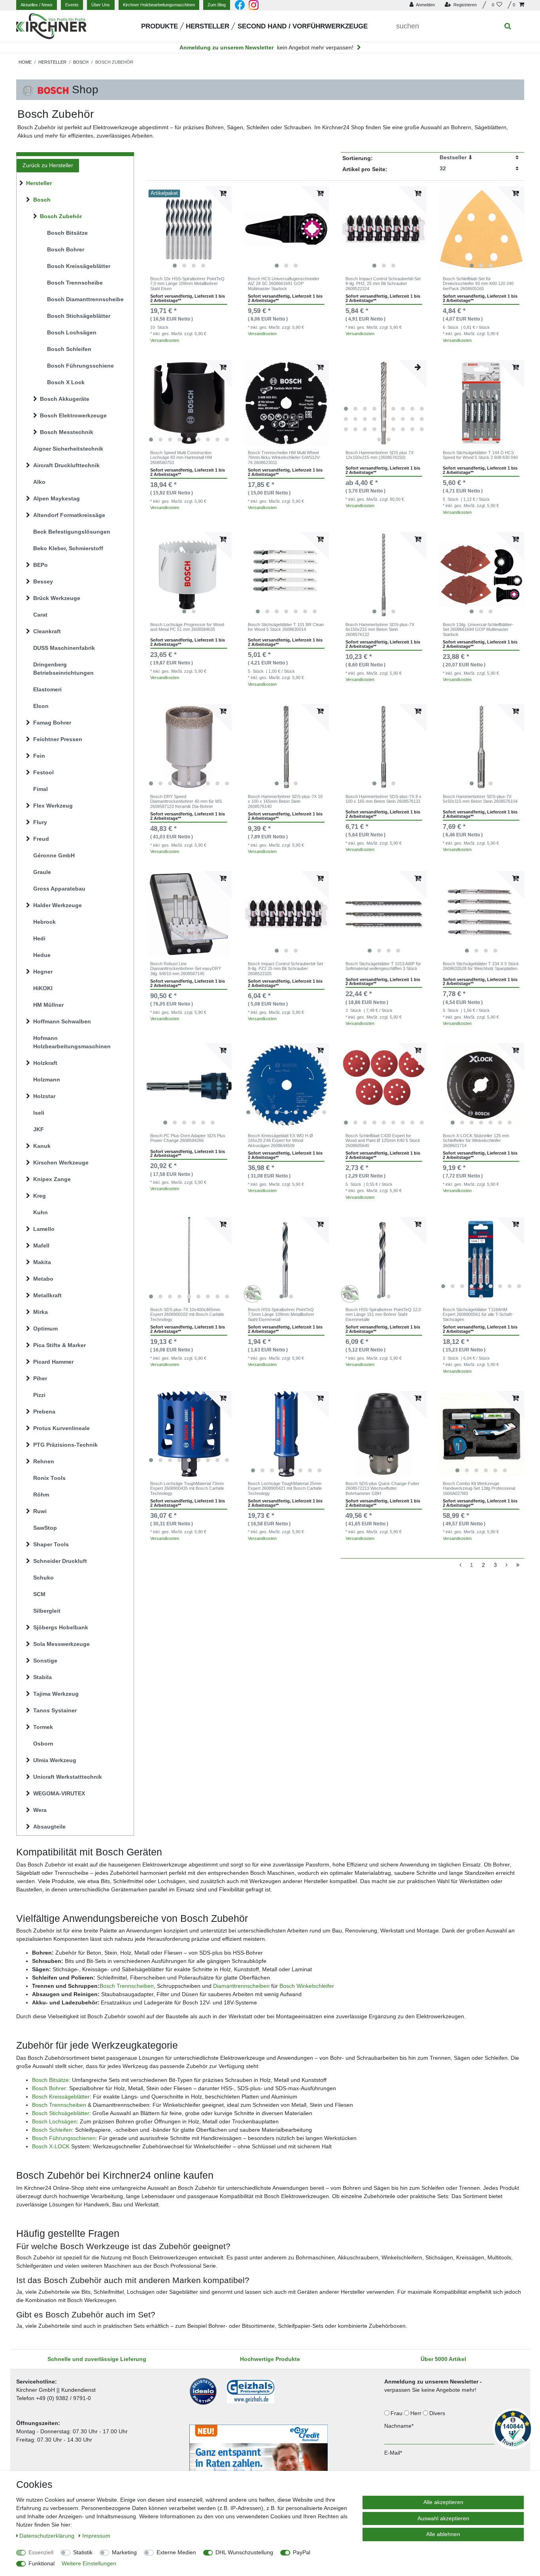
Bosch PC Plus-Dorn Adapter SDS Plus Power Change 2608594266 (188, 1138)
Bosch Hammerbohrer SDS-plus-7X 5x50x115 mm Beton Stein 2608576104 (480, 799)
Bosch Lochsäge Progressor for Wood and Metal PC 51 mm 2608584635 (187, 627)
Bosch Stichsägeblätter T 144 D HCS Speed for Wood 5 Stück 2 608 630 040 (480, 455)
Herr (417, 2413)
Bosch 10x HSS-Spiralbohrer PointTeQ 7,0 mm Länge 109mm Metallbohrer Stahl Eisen (187, 284)
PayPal (302, 2552)
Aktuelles (37, 5)
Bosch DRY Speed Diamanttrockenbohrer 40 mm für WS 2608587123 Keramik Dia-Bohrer (186, 801)
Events (72, 5)
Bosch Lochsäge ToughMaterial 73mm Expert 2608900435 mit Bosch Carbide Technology (187, 1488)
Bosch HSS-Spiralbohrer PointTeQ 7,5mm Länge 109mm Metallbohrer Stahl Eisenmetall (281, 1314)
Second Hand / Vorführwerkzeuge (303, 26)
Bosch (81, 62)
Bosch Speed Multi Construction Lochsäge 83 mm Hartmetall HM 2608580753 (181, 458)
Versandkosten (165, 340)
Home (25, 62)
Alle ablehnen (443, 2534)
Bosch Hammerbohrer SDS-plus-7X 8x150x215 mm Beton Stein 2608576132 (380, 629)
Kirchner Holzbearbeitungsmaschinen (159, 5)
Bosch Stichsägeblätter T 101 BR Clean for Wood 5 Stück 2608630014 (286, 627)
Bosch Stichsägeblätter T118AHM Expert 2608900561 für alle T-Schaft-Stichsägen (478, 1314)
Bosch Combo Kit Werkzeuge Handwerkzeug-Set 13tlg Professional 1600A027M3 (479, 1488)
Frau (397, 2413)
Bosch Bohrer (49, 2088)
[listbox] (189, 229)
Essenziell (41, 2552)
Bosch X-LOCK (51, 2146)
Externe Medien (176, 2552)
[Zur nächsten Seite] (507, 1565)
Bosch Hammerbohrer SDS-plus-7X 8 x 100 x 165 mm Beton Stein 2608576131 (383, 799)
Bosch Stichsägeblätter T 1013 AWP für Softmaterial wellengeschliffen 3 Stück (383, 966)
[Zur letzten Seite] (518, 1565)
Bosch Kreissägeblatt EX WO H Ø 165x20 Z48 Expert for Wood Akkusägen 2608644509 (280, 1141)
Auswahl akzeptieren (443, 2518)
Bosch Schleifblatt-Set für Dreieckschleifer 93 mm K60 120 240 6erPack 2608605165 (478, 284)
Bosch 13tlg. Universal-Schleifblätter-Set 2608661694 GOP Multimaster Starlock (478, 629)
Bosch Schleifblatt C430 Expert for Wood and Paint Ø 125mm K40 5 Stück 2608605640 (383, 1141)
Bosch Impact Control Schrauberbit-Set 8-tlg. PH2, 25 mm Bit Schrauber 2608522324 (383, 284)
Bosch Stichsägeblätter (61, 2113)
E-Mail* (393, 2453)
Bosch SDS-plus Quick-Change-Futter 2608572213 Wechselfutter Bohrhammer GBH (382, 1488)
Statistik (83, 2552)
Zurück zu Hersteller (48, 165)
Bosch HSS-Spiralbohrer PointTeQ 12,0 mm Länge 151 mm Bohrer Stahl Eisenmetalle (383, 1314)
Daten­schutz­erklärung (48, 2536)
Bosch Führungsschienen (64, 2138)
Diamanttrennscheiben (241, 1986)
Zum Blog (217, 5)
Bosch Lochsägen (54, 2121)
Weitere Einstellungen (89, 2563)
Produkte (160, 26)
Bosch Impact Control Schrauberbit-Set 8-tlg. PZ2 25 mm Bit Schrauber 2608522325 (285, 969)
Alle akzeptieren (443, 2502)
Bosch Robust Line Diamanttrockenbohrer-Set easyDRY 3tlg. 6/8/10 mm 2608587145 (186, 969)
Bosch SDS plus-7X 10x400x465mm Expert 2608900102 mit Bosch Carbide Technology (187, 1314)
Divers (438, 2413)
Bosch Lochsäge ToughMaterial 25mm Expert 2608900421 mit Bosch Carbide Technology (285, 1488)
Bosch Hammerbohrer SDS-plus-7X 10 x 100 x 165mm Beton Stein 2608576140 (285, 801)
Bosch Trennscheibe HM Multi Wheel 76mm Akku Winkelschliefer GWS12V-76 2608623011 (284, 458)
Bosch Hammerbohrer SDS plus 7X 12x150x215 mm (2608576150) (380, 455)
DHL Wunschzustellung (244, 2552)
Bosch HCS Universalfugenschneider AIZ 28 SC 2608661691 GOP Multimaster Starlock (284, 284)
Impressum (96, 2536)
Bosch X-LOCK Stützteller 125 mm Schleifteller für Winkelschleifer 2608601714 (476, 1141)
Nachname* (399, 2426)
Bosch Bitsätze (50, 2080)
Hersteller (208, 26)
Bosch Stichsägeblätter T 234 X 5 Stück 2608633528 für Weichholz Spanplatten (481, 966)
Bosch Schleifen (52, 2130)
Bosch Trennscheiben (127, 1986)
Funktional (42, 2563)
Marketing (124, 2552)
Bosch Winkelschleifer (307, 1986)
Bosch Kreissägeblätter (61, 2097)
